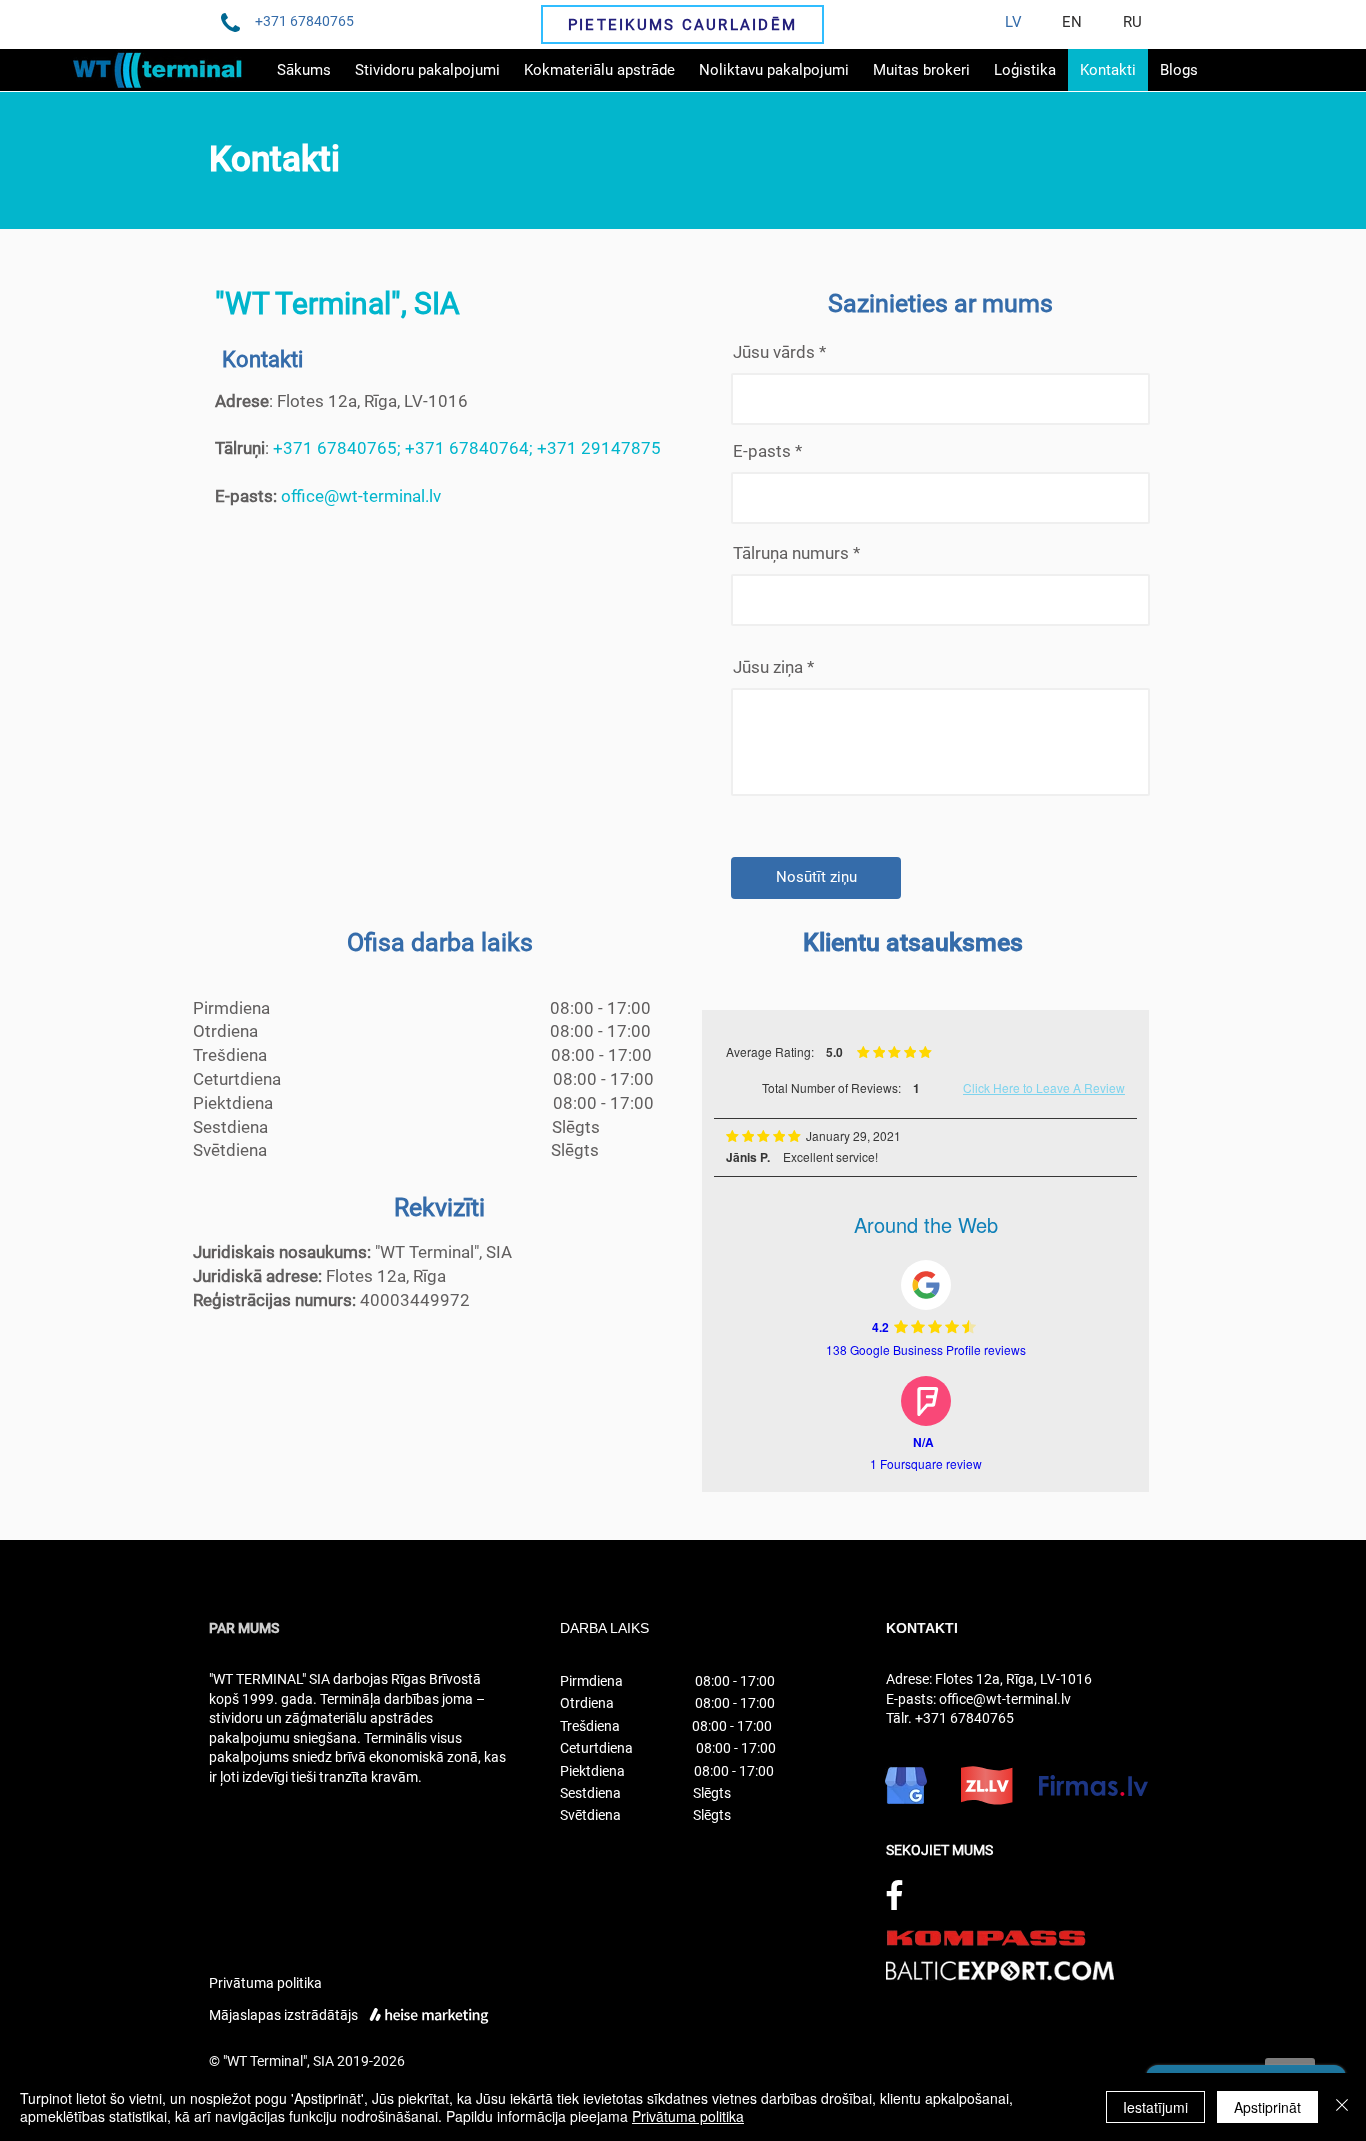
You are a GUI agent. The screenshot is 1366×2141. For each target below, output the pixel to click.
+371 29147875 (599, 448)
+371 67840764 (467, 448)
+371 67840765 (335, 448)
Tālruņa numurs (791, 553)
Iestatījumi (1155, 2107)
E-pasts (762, 451)
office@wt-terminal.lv (361, 496)
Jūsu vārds (776, 352)
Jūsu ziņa (768, 667)
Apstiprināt (1267, 2107)
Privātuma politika (265, 1983)
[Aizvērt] (1342, 2107)
